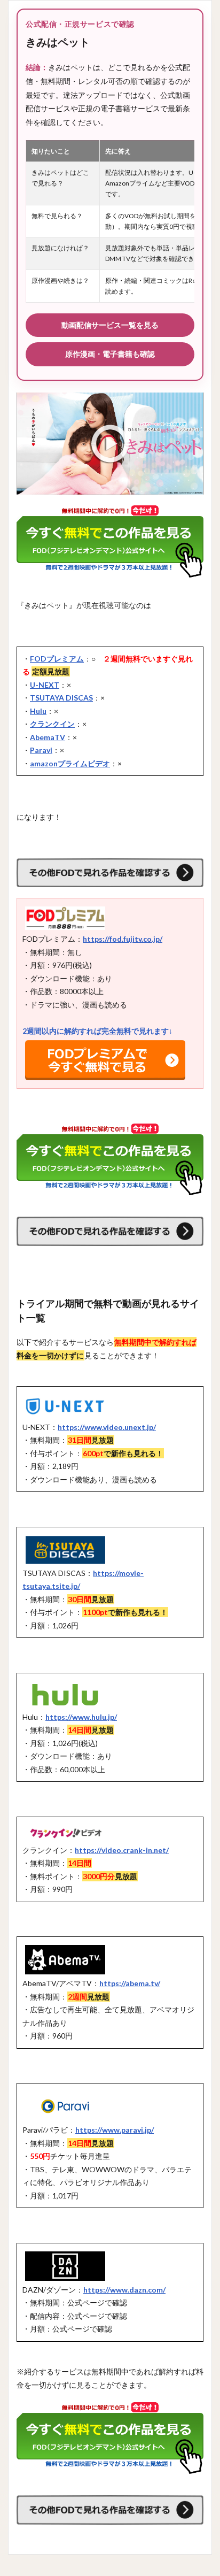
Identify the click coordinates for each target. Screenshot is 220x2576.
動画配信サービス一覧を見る (110, 325)
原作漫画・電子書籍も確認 (110, 354)
